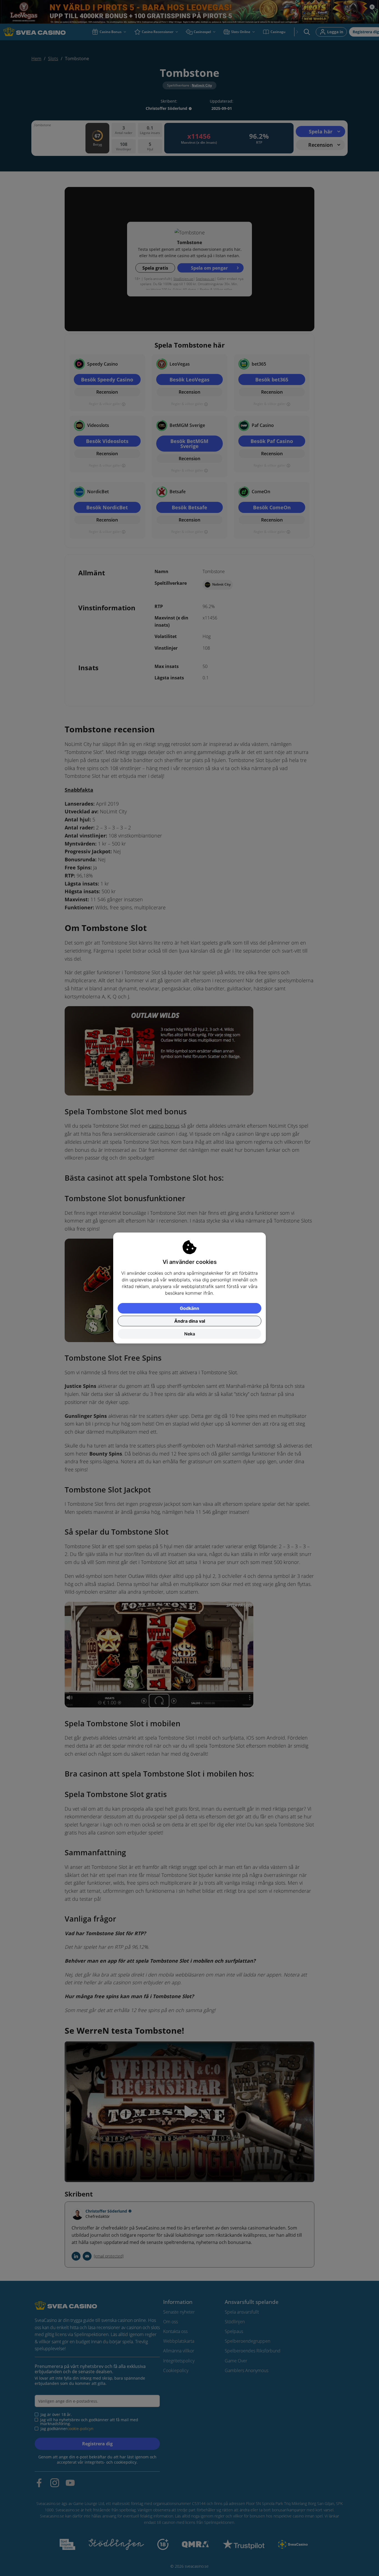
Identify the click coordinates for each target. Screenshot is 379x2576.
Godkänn (189, 1308)
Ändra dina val (190, 1321)
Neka (190, 1334)
